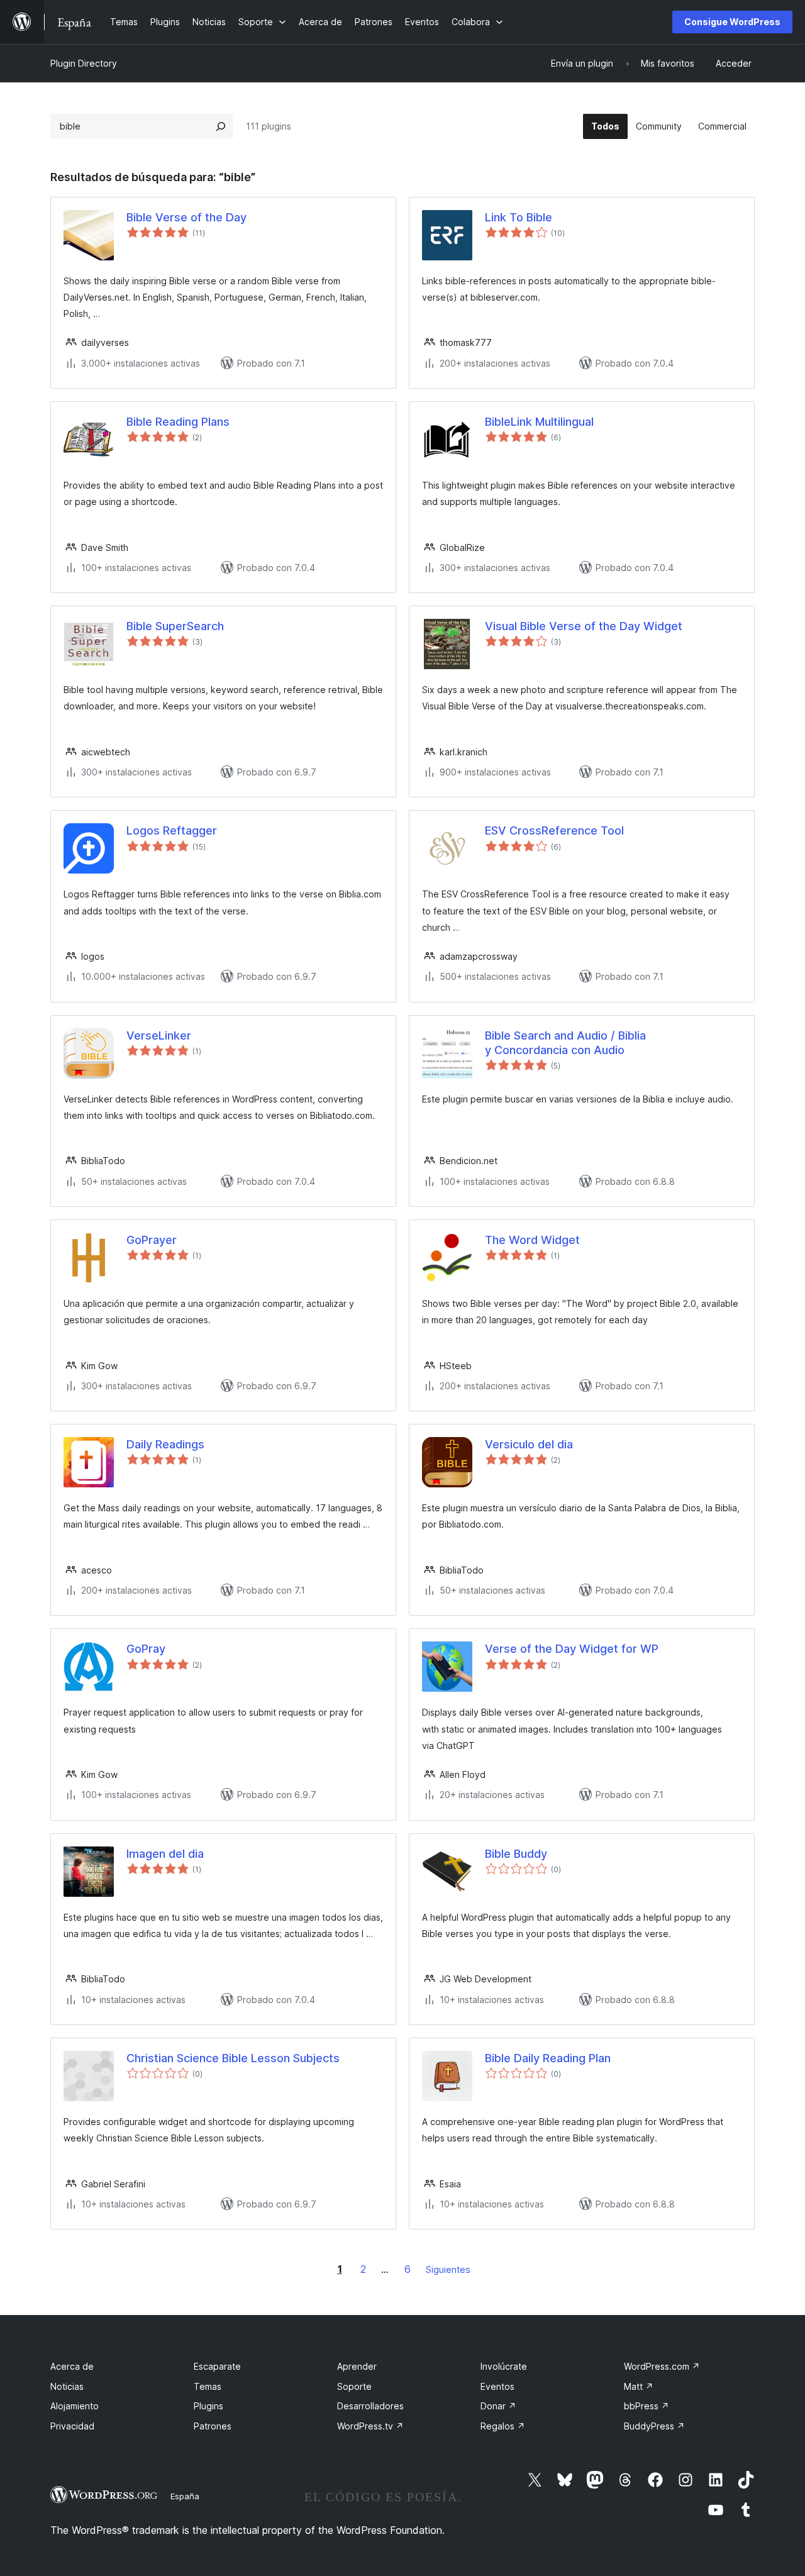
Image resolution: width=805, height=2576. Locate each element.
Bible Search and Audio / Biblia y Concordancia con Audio (565, 1043)
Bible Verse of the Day (186, 217)
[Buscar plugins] (221, 126)
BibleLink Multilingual (539, 422)
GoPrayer (152, 1240)
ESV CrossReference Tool (554, 830)
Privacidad (72, 2426)
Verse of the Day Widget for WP (572, 1649)
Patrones (213, 2426)
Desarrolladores (370, 2406)
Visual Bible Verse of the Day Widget (584, 626)
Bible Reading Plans (178, 422)
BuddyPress (654, 2426)
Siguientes (448, 2269)
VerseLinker (159, 1035)
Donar (498, 2406)
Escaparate (217, 2366)
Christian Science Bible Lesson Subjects (233, 2058)
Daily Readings (165, 1444)
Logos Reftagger (172, 830)
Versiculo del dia (529, 1444)
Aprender (357, 2366)
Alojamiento (75, 2406)
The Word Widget (532, 1240)
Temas (208, 2386)
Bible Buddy (516, 1854)
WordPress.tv (370, 2426)
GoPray (146, 1649)
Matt (639, 2386)
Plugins (208, 2406)
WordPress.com (662, 2366)
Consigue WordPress (732, 22)
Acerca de (72, 2366)
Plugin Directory (84, 63)
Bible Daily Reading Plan (548, 2058)
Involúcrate (504, 2366)
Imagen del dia (165, 1854)
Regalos (503, 2426)
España (185, 2496)
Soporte (354, 2386)
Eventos (497, 2386)
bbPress (647, 2406)
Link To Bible (519, 217)
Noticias (67, 2386)
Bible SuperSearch (175, 626)
